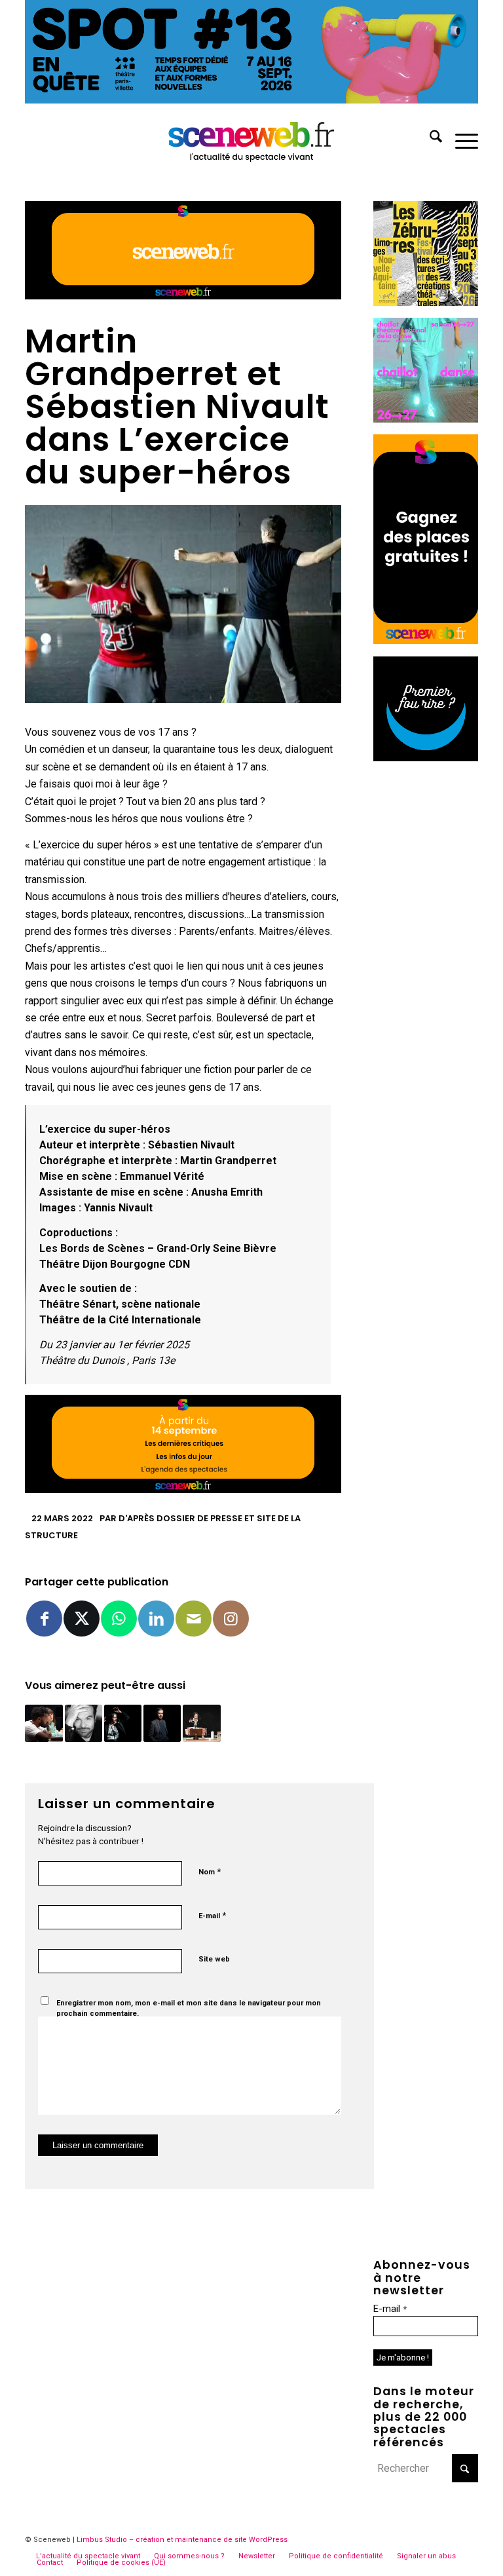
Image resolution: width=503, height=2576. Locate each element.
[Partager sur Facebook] (44, 1619)
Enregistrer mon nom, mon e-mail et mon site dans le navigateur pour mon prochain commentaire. (189, 2009)
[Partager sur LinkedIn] (156, 1619)
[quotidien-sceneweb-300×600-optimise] (426, 640)
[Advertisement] (426, 970)
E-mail (212, 1915)
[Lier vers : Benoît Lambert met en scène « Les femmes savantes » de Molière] (44, 1723)
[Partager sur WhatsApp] (119, 1619)
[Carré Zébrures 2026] (426, 302)
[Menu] (460, 139)
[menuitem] (429, 139)
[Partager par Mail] (194, 1619)
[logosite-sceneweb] (252, 139)
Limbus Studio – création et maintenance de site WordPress (182, 2540)
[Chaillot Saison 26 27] (426, 419)
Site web (214, 1959)
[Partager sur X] (82, 1619)
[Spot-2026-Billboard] (251, 100)
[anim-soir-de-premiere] (426, 758)
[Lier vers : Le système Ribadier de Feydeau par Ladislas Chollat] (84, 1723)
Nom (210, 1871)
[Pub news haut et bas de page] (183, 296)
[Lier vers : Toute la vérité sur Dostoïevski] (123, 1723)
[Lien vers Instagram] (231, 1619)
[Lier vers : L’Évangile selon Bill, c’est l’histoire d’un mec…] (201, 1723)
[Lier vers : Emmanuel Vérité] (162, 1723)
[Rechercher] (429, 139)
